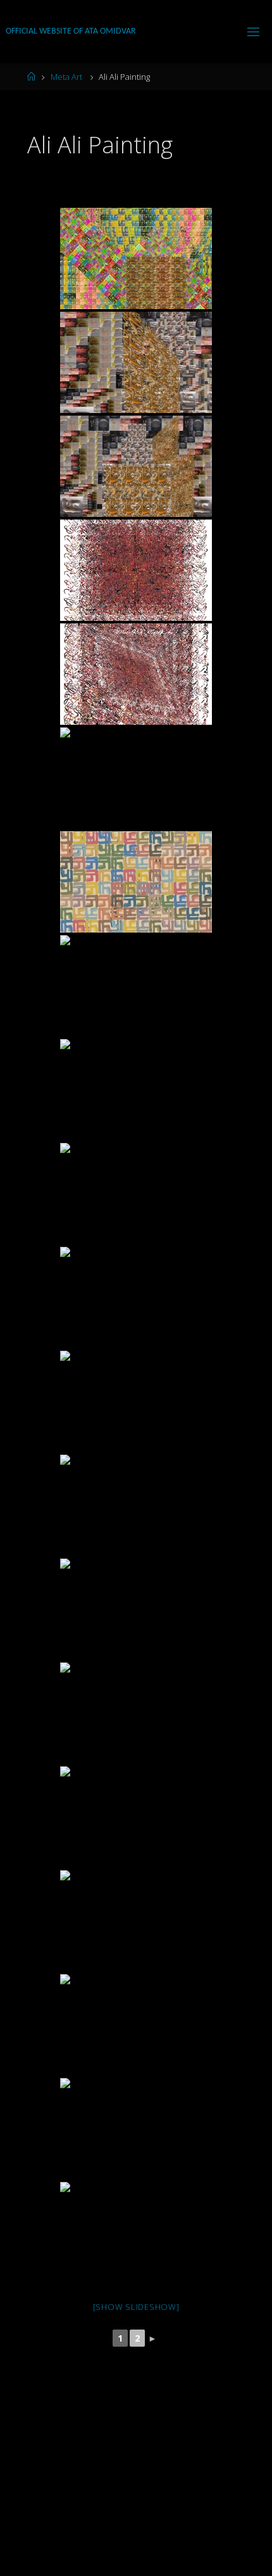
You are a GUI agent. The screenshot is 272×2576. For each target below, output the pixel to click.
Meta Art (66, 77)
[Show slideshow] (136, 2307)
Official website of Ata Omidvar (71, 31)
